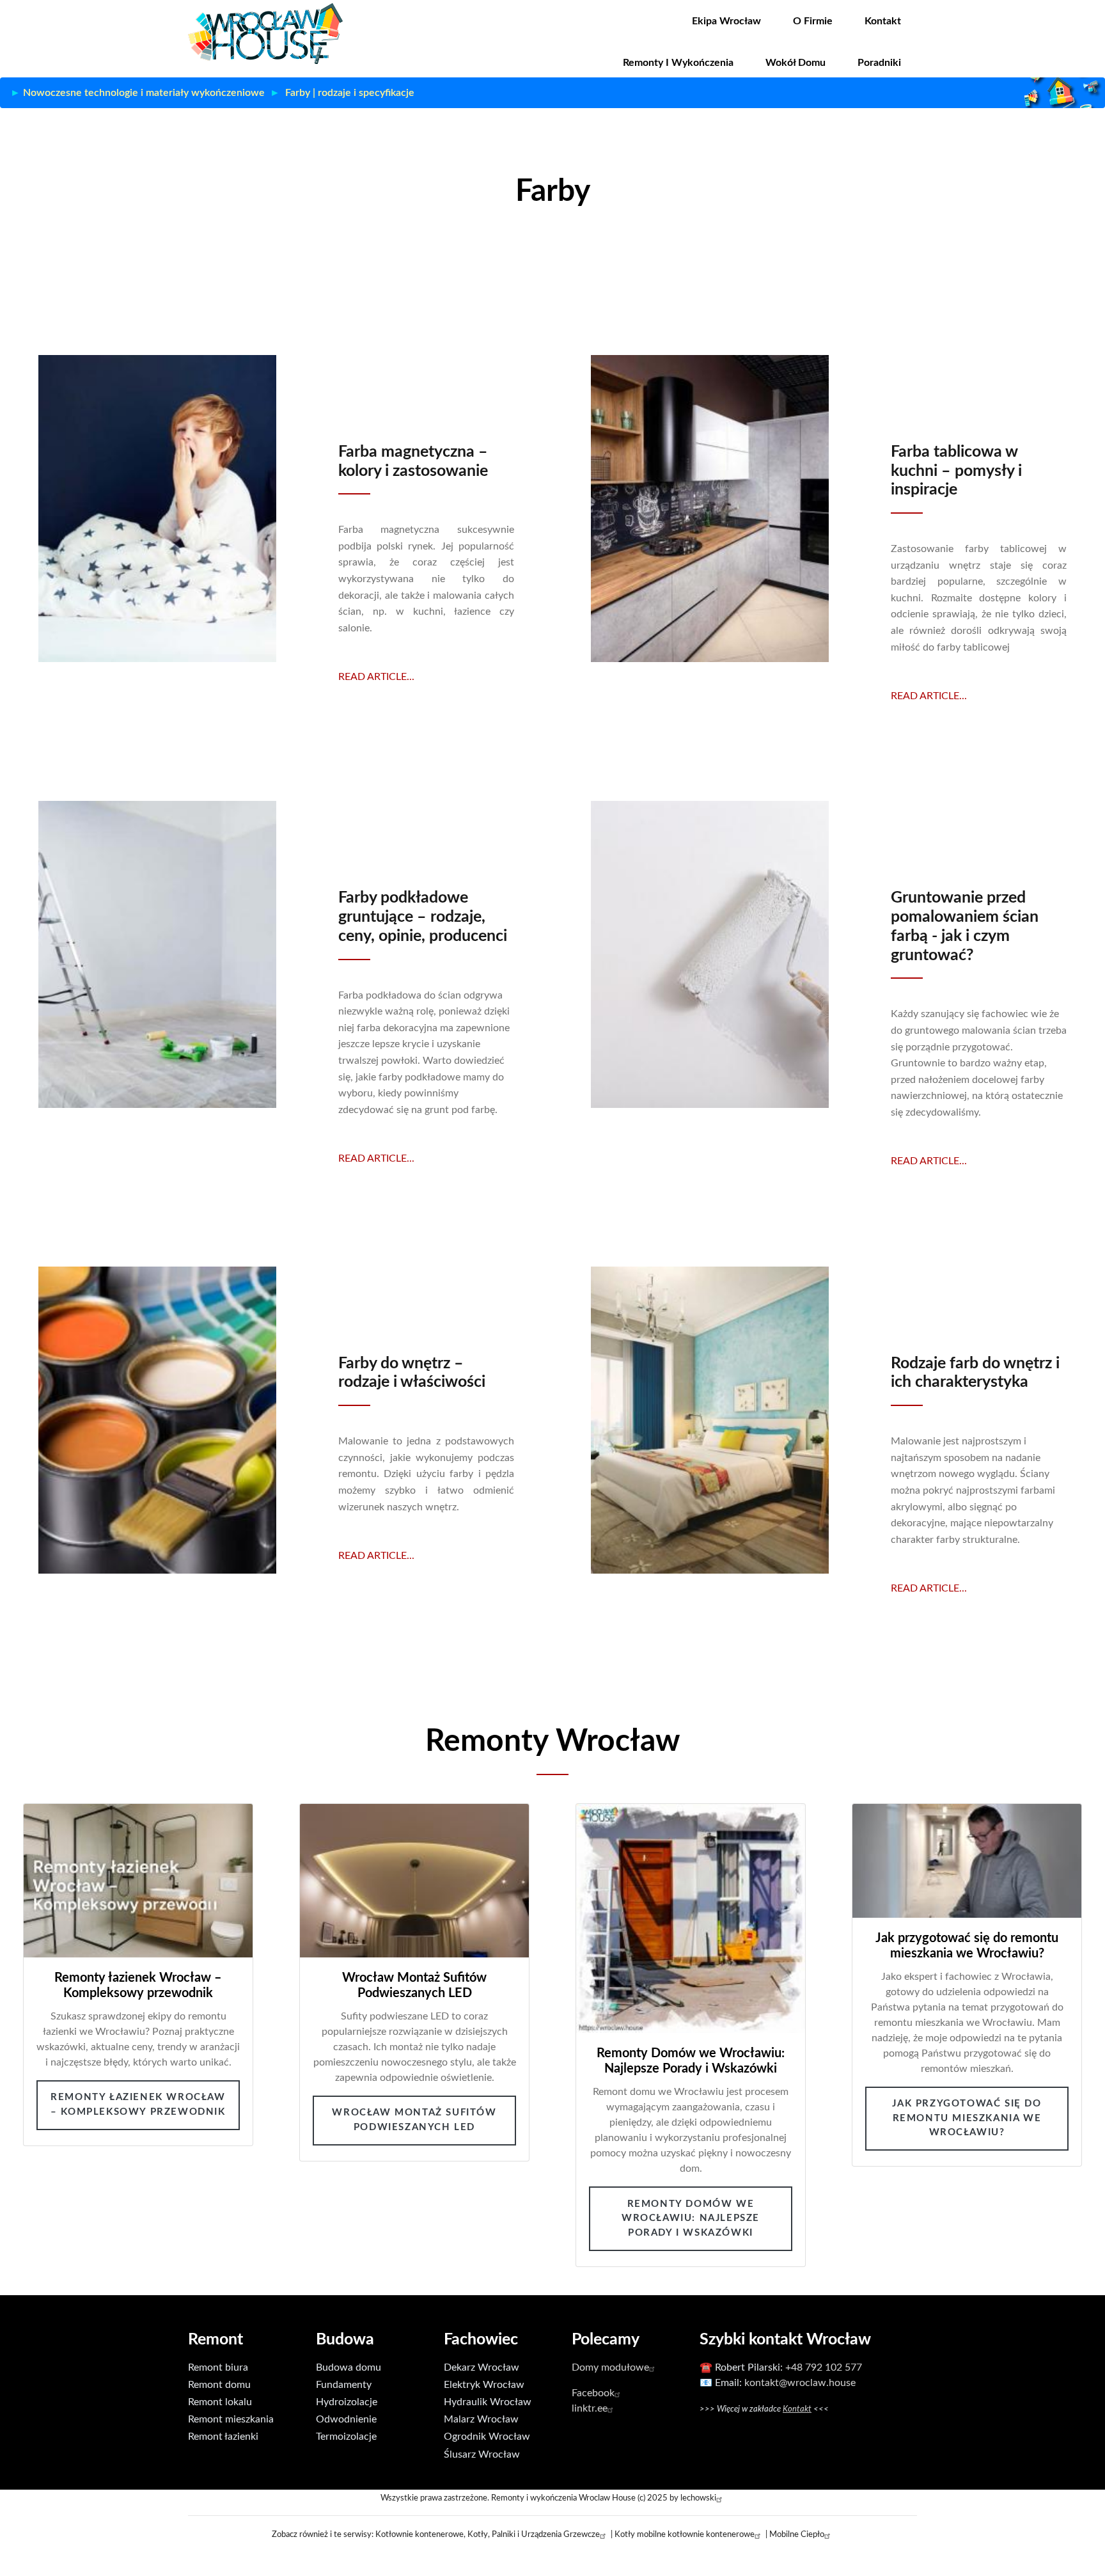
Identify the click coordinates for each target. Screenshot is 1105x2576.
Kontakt (883, 21)
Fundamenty (344, 2385)
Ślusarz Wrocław (482, 2454)
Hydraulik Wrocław (488, 2402)
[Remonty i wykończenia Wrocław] (265, 33)
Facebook (593, 2393)
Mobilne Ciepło (797, 2534)
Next (1063, 2035)
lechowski (698, 2498)
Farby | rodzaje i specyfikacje (350, 93)
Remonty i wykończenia (678, 63)
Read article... (376, 677)
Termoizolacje (346, 2437)
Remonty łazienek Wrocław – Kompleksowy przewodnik (138, 2105)
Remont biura (218, 2367)
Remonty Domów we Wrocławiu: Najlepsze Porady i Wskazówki (691, 2218)
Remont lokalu (220, 2402)
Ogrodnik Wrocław (487, 2437)
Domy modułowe (610, 2367)
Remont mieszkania (231, 2419)
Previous (42, 2035)
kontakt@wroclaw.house (800, 2383)
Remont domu (219, 2385)
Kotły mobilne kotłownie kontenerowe (685, 2534)
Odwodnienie (346, 2419)
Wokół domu (795, 63)
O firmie (813, 21)
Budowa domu (349, 2367)
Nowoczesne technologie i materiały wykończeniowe (144, 93)
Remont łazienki (223, 2437)
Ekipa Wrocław (726, 21)
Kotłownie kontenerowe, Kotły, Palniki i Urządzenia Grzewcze (488, 2534)
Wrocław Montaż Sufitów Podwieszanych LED (414, 2120)
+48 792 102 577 (824, 2367)
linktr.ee (590, 2408)
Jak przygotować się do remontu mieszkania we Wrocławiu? (967, 2118)
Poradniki (879, 63)
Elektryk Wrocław (484, 2385)
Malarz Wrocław (481, 2419)
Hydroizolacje (347, 2402)
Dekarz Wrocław (482, 2367)
